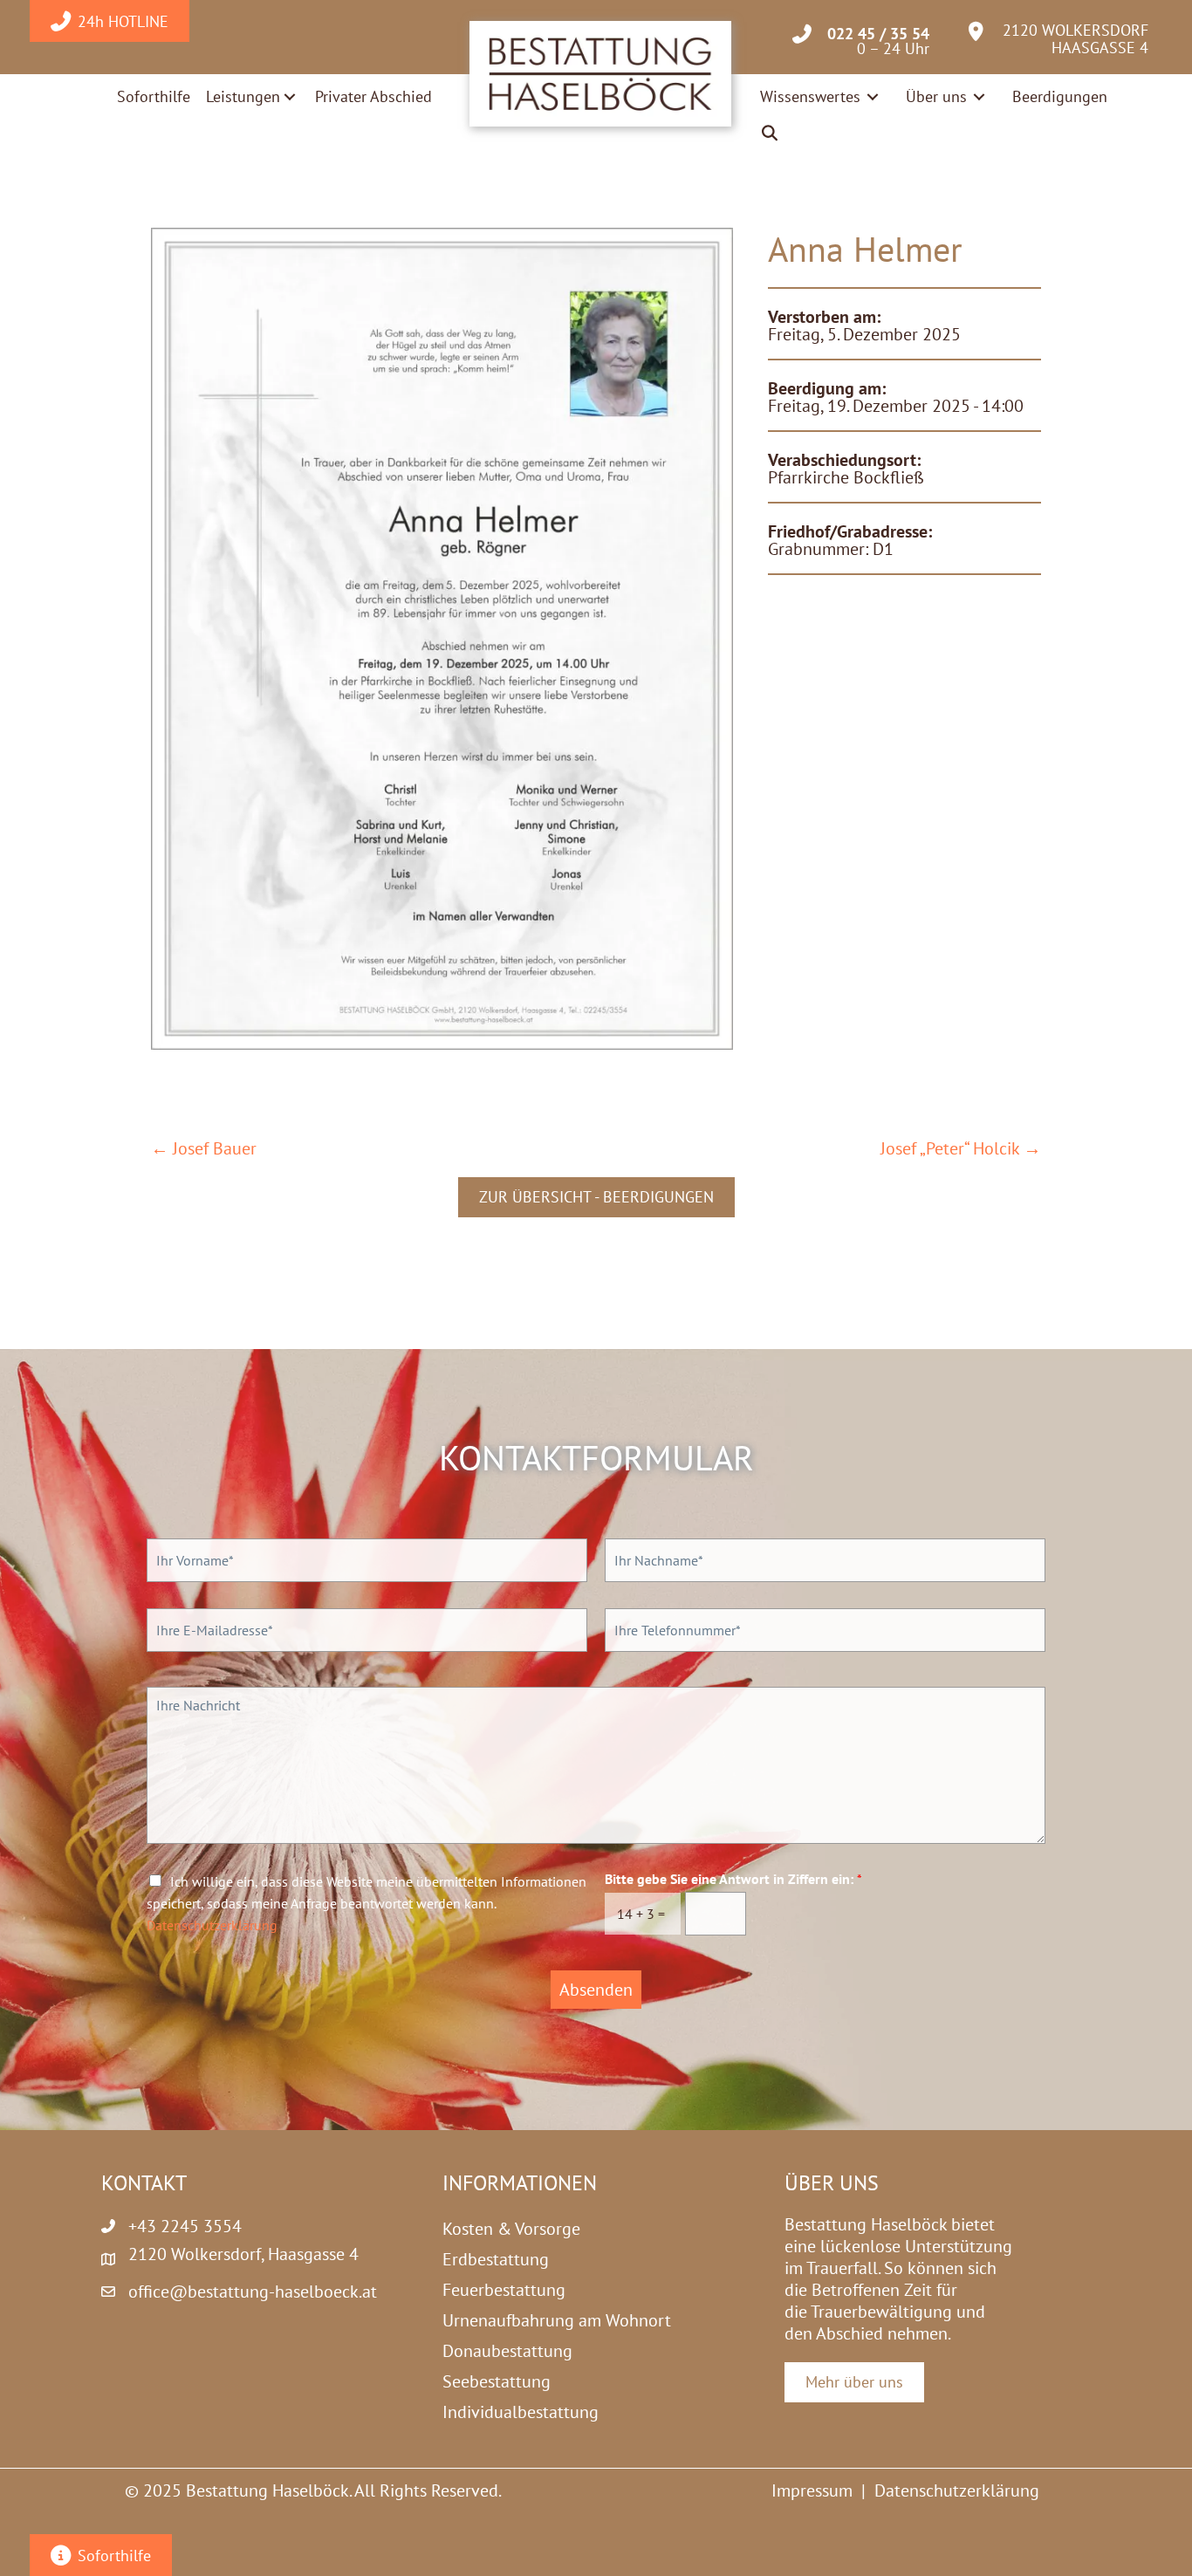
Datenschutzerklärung (212, 1925)
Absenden (596, 1990)
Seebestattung (497, 2381)
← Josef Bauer (204, 1149)
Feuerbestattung (504, 2290)
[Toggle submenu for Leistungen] (290, 97)
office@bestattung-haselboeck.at (253, 2292)
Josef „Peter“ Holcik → (961, 1149)
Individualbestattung (521, 2412)
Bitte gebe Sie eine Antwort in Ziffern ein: (733, 1879)
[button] (771, 134)
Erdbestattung (496, 2259)
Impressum (812, 2490)
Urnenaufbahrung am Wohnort (557, 2320)
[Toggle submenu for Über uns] (979, 96)
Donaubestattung (507, 2351)
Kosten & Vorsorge (511, 2229)
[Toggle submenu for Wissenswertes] (873, 96)
